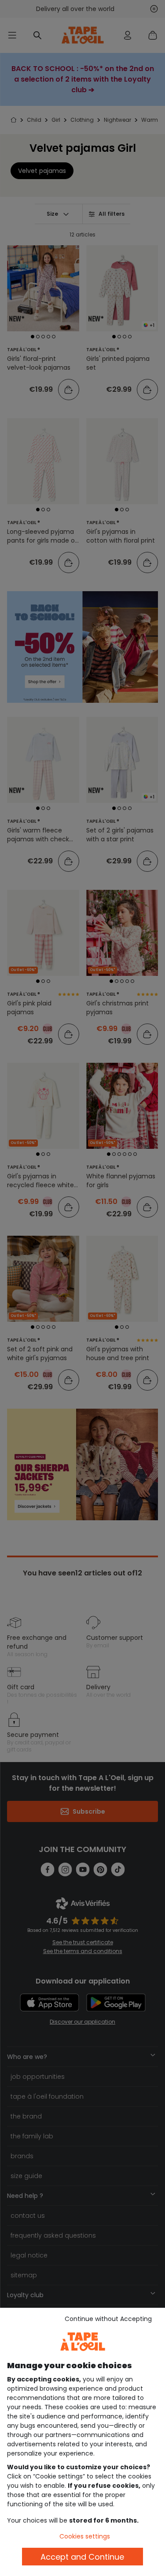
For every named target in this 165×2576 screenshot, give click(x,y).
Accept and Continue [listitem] (82, 2557)
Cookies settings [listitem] (85, 2536)
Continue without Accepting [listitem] (108, 2319)
